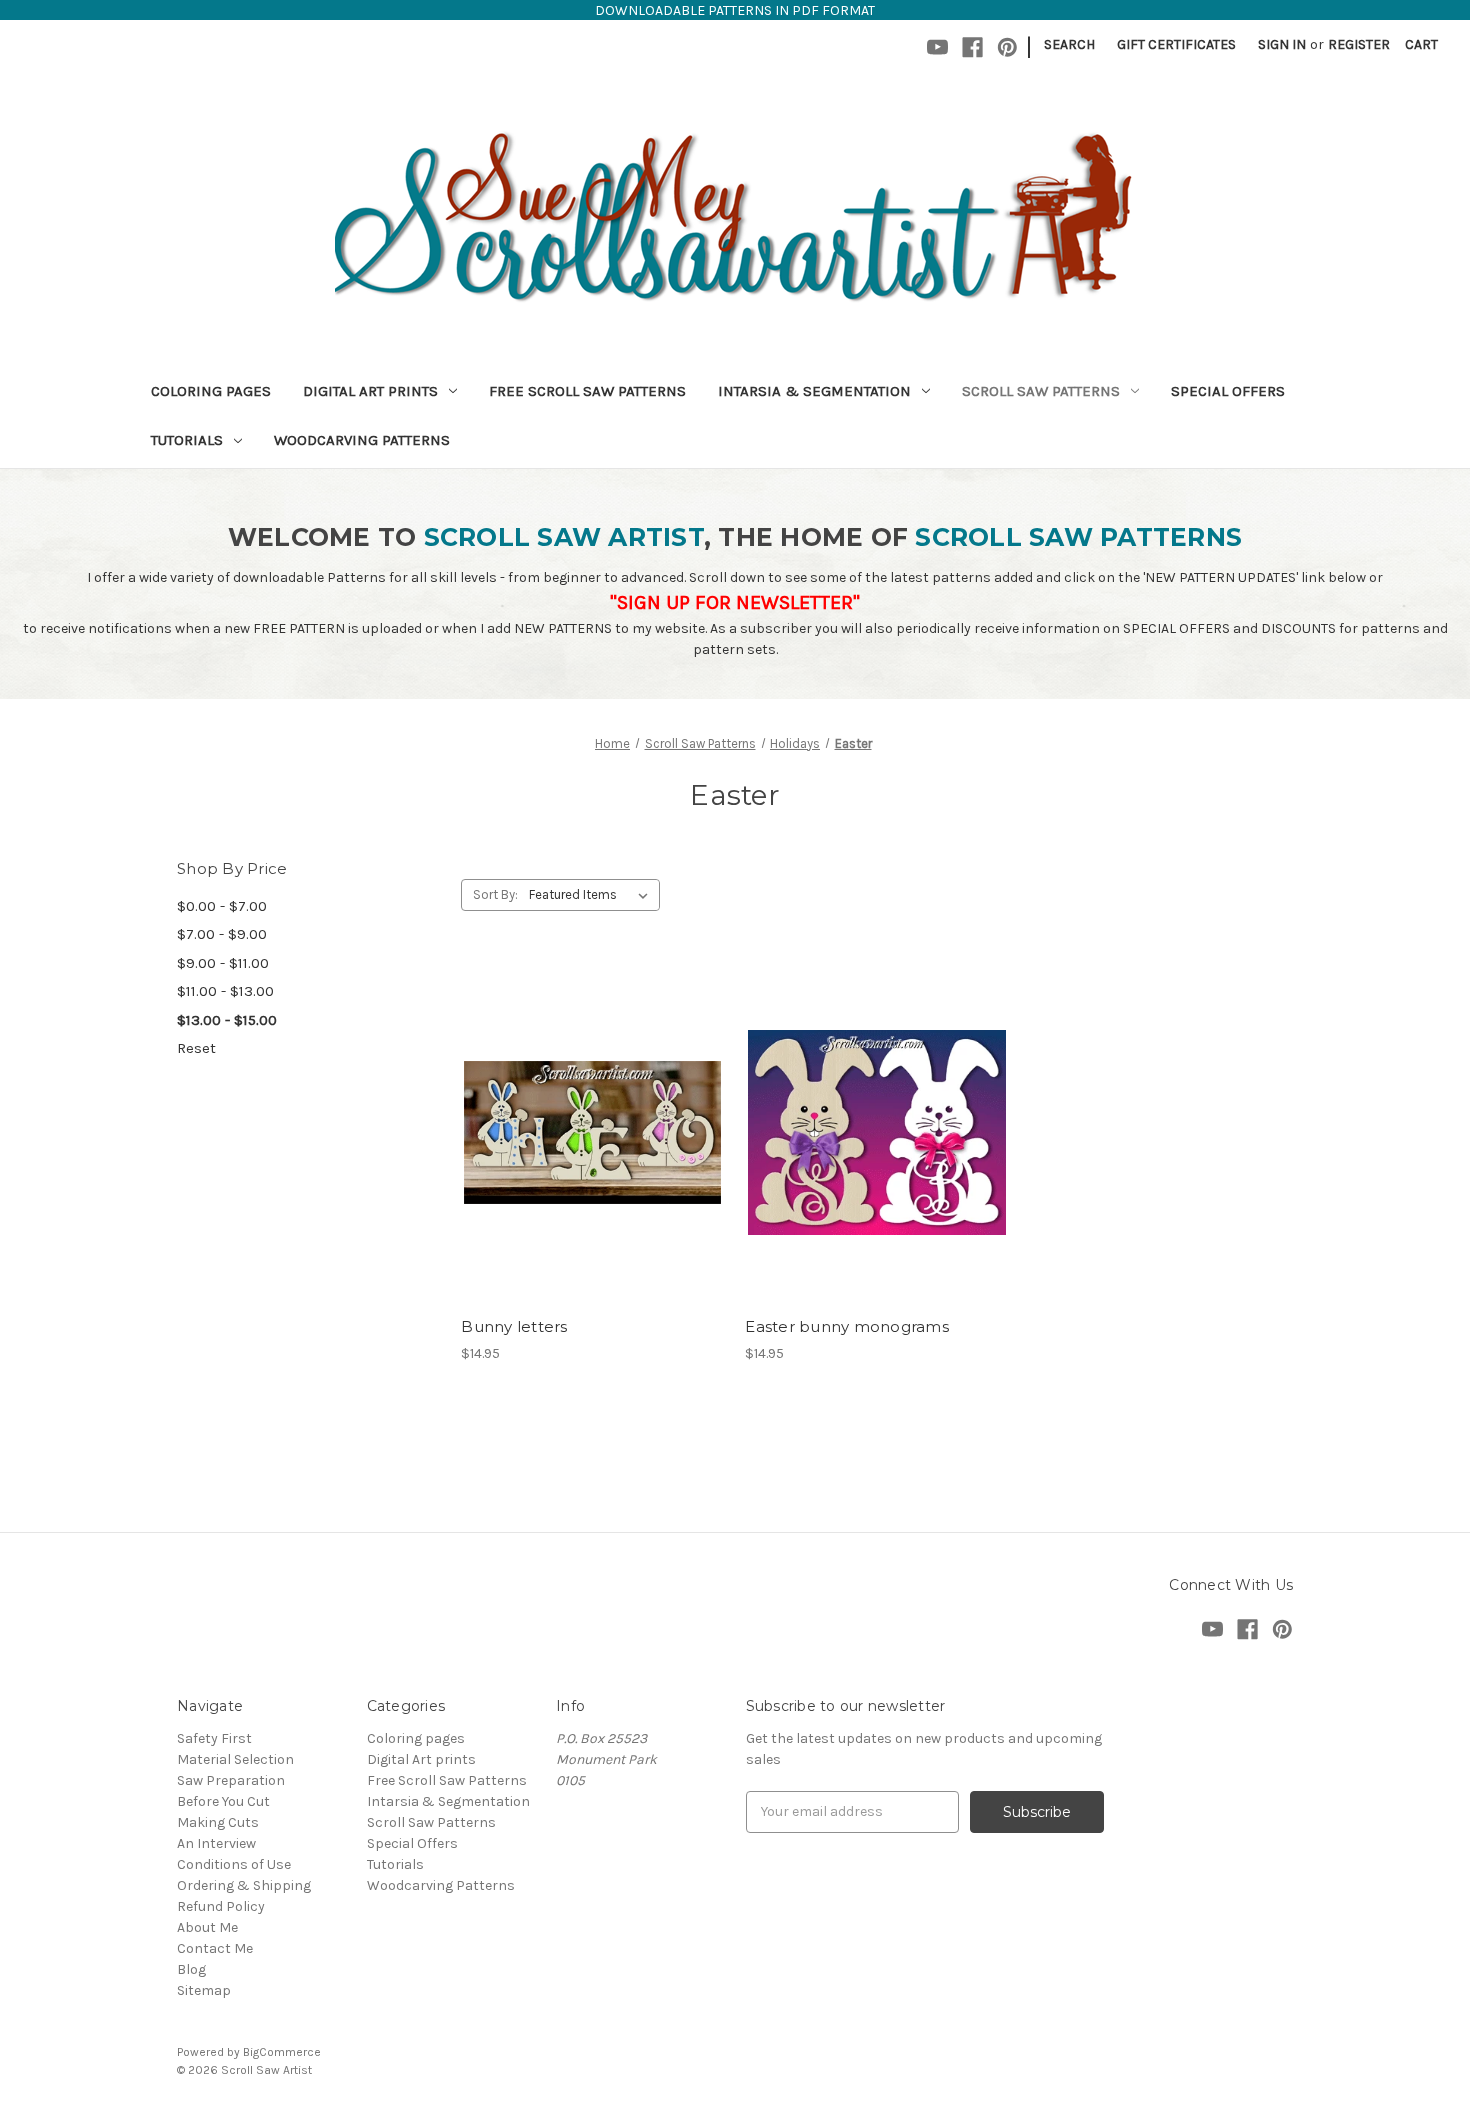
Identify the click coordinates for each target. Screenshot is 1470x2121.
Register (1359, 44)
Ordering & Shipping (244, 1885)
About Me (207, 1927)
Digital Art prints (370, 391)
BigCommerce (282, 2052)
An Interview (216, 1843)
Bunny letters (514, 1326)
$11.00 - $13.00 (225, 991)
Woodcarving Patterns (362, 440)
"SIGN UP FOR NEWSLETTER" (735, 602)
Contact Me (215, 1948)
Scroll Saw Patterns (1041, 391)
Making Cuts (218, 1822)
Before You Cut (223, 1801)
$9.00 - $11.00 (223, 963)
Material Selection (235, 1759)
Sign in (1282, 44)
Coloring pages (211, 391)
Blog (191, 1969)
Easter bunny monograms (847, 1326)
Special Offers (1228, 391)
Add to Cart (592, 1168)
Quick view (589, 1097)
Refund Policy (221, 1906)
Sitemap (204, 1990)
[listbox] (592, 895)
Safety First (214, 1738)
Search (1069, 44)
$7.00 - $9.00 (222, 934)
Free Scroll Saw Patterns (587, 391)
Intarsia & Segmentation (814, 391)
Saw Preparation (231, 1780)
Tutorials (187, 440)
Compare (586, 1133)
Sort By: (495, 894)
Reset (196, 1048)
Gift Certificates (1176, 44)
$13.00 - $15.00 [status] (227, 1020)
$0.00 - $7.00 (222, 906)
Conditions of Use (234, 1864)
